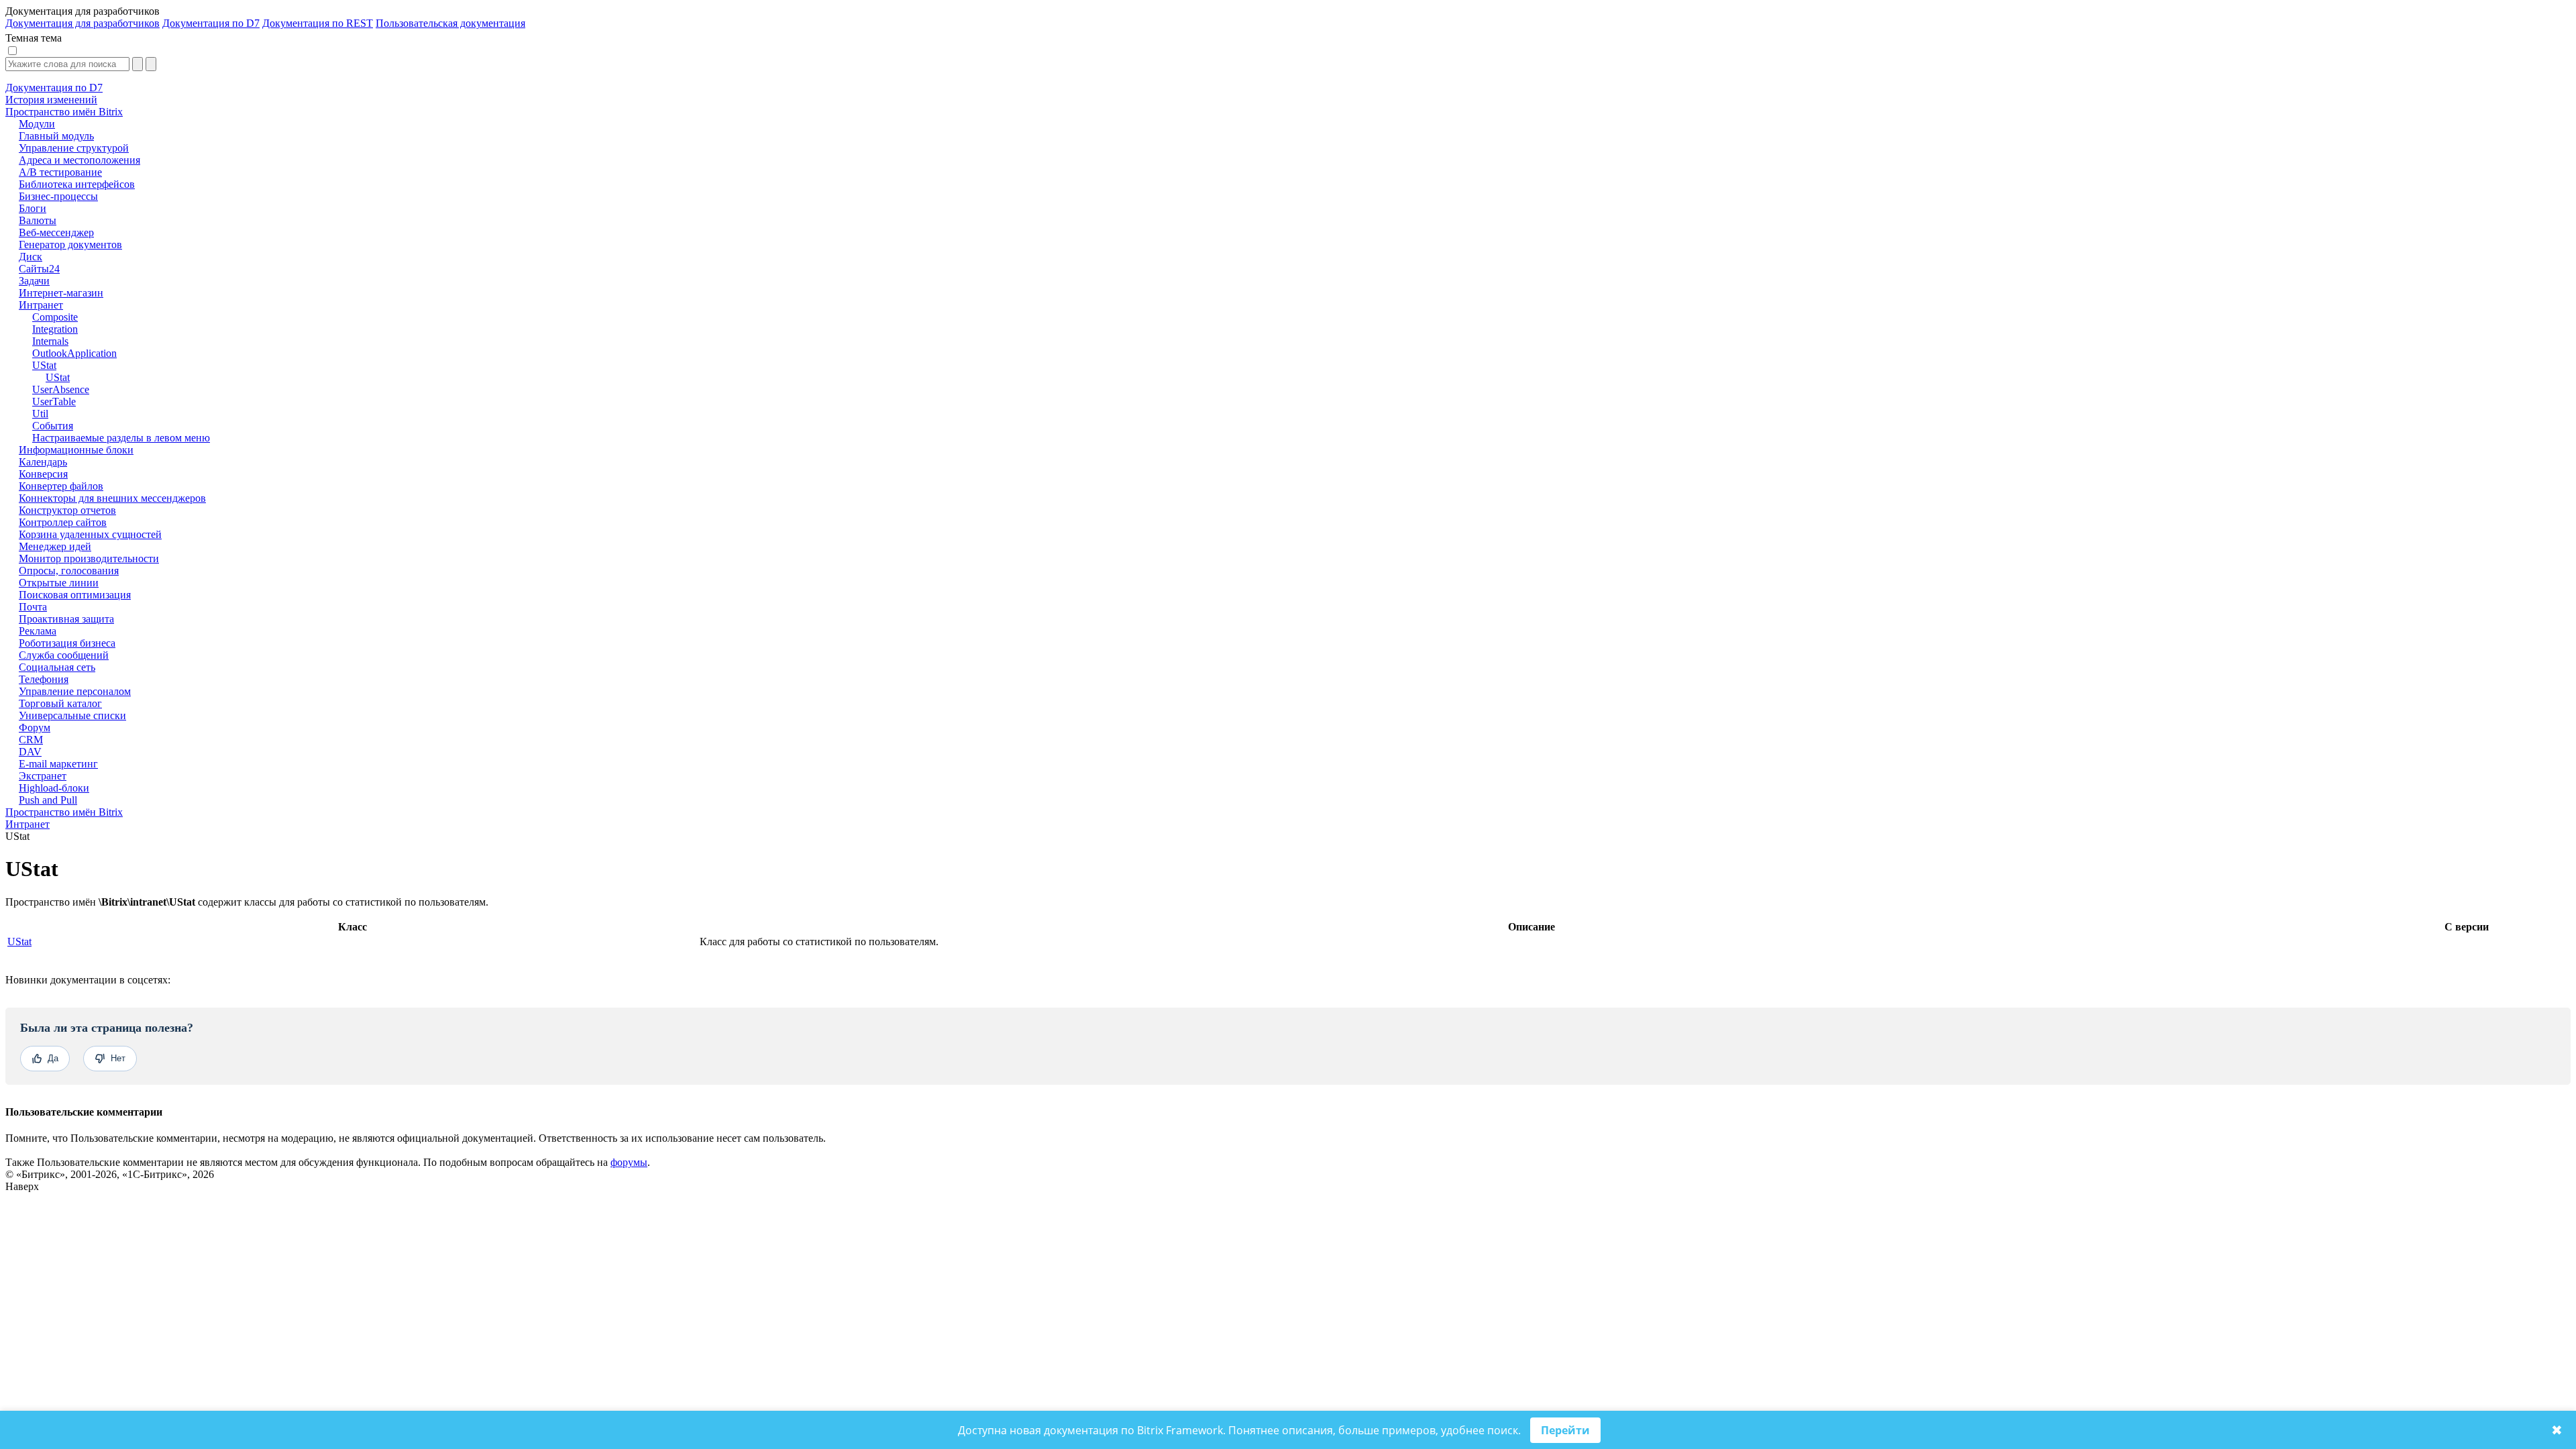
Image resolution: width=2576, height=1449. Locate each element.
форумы (629, 1162)
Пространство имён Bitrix (64, 812)
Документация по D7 (211, 23)
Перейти (1565, 1430)
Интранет (28, 824)
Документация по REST (318, 23)
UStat (19, 942)
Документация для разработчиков (83, 23)
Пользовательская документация (450, 23)
